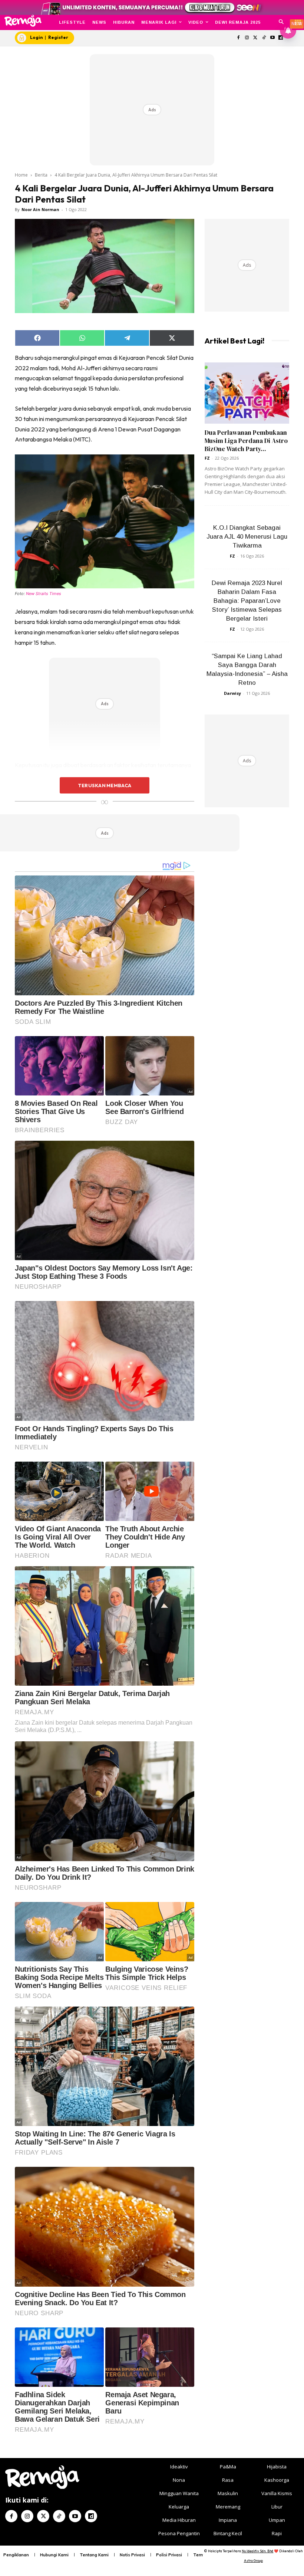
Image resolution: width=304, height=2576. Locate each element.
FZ (207, 458)
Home (21, 175)
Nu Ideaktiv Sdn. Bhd (257, 2551)
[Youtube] (272, 38)
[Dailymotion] (91, 2516)
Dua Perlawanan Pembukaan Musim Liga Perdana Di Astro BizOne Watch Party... (246, 441)
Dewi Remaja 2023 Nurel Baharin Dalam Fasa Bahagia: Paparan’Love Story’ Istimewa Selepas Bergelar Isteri (247, 601)
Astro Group (253, 2561)
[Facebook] (239, 38)
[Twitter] (256, 38)
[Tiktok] (264, 38)
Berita (41, 175)
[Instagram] (247, 38)
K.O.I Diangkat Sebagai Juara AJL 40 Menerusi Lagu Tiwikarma (247, 537)
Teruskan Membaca (105, 785)
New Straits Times (44, 594)
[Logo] (23, 21)
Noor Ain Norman (40, 209)
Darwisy (232, 693)
